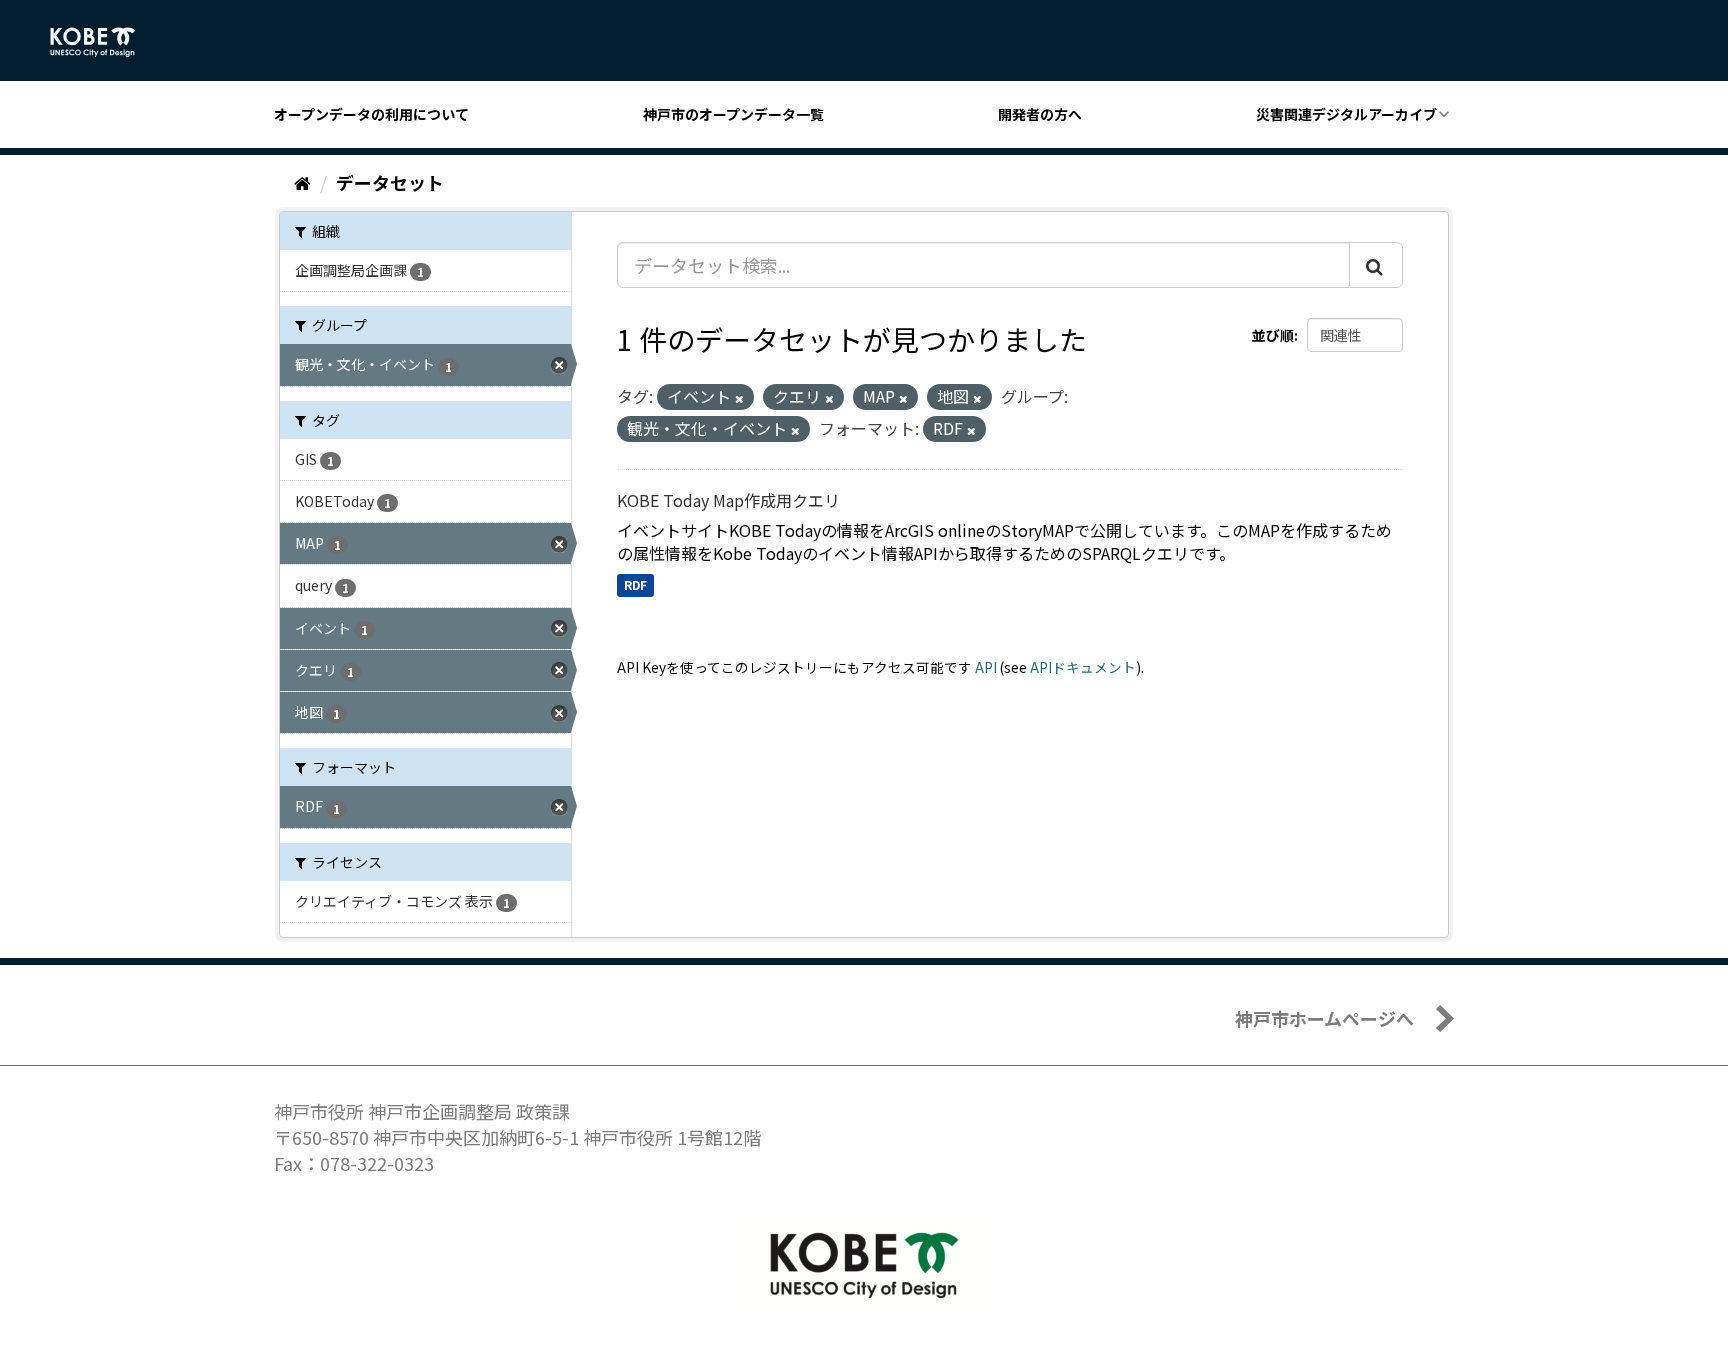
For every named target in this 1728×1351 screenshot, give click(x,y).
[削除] (739, 398)
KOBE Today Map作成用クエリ (728, 500)
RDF (635, 584)
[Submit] (1376, 265)
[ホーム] (302, 182)
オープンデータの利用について (371, 114)
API (986, 667)
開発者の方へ (1040, 114)
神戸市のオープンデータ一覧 (733, 114)
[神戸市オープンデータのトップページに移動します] (103, 42)
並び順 (1273, 335)
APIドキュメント (1083, 667)
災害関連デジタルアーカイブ (1346, 114)
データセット (390, 182)
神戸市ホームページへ (1324, 1018)
